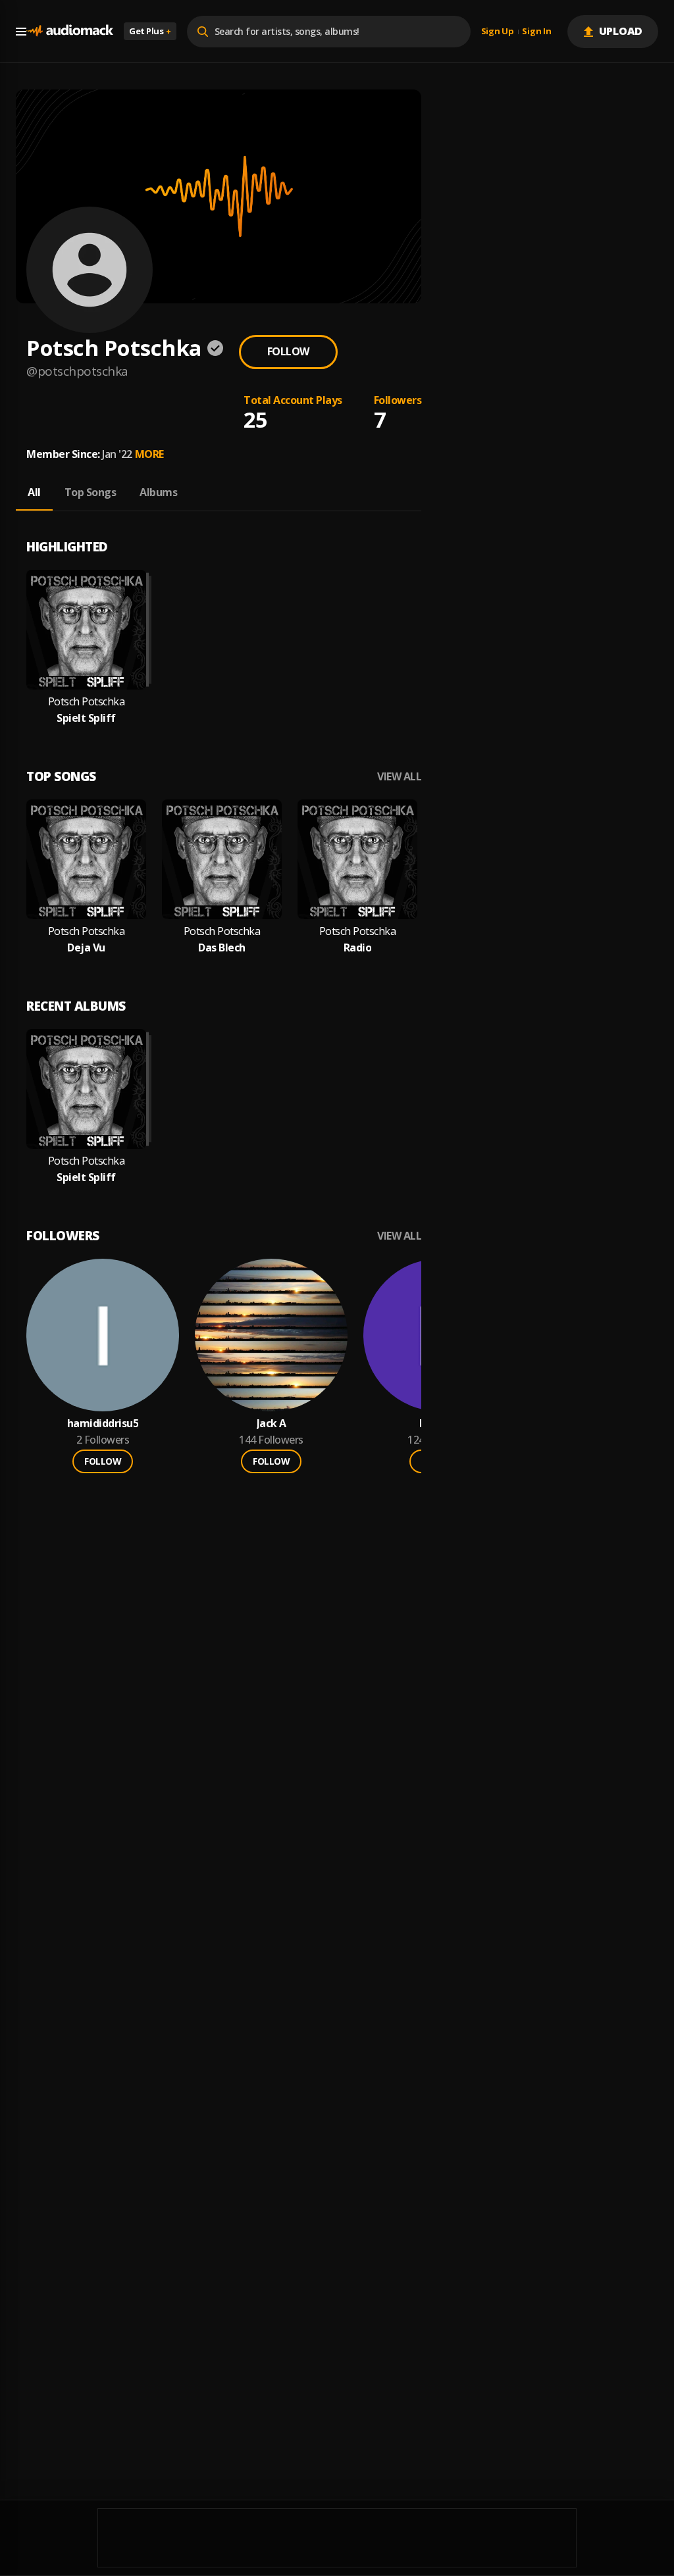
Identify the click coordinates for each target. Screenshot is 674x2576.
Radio (358, 948)
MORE (149, 454)
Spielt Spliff (86, 718)
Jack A (272, 1424)
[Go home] (70, 31)
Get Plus (150, 31)
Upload (621, 31)
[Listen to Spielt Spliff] (86, 630)
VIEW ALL (399, 777)
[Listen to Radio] (357, 859)
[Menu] (21, 32)
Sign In (536, 32)
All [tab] (34, 492)
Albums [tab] (158, 492)
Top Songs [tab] (91, 492)
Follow (288, 351)
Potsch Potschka (87, 702)
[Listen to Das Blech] (222, 859)
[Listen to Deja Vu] (86, 859)
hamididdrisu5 (103, 1424)
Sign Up (498, 32)
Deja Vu (86, 948)
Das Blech (222, 948)
